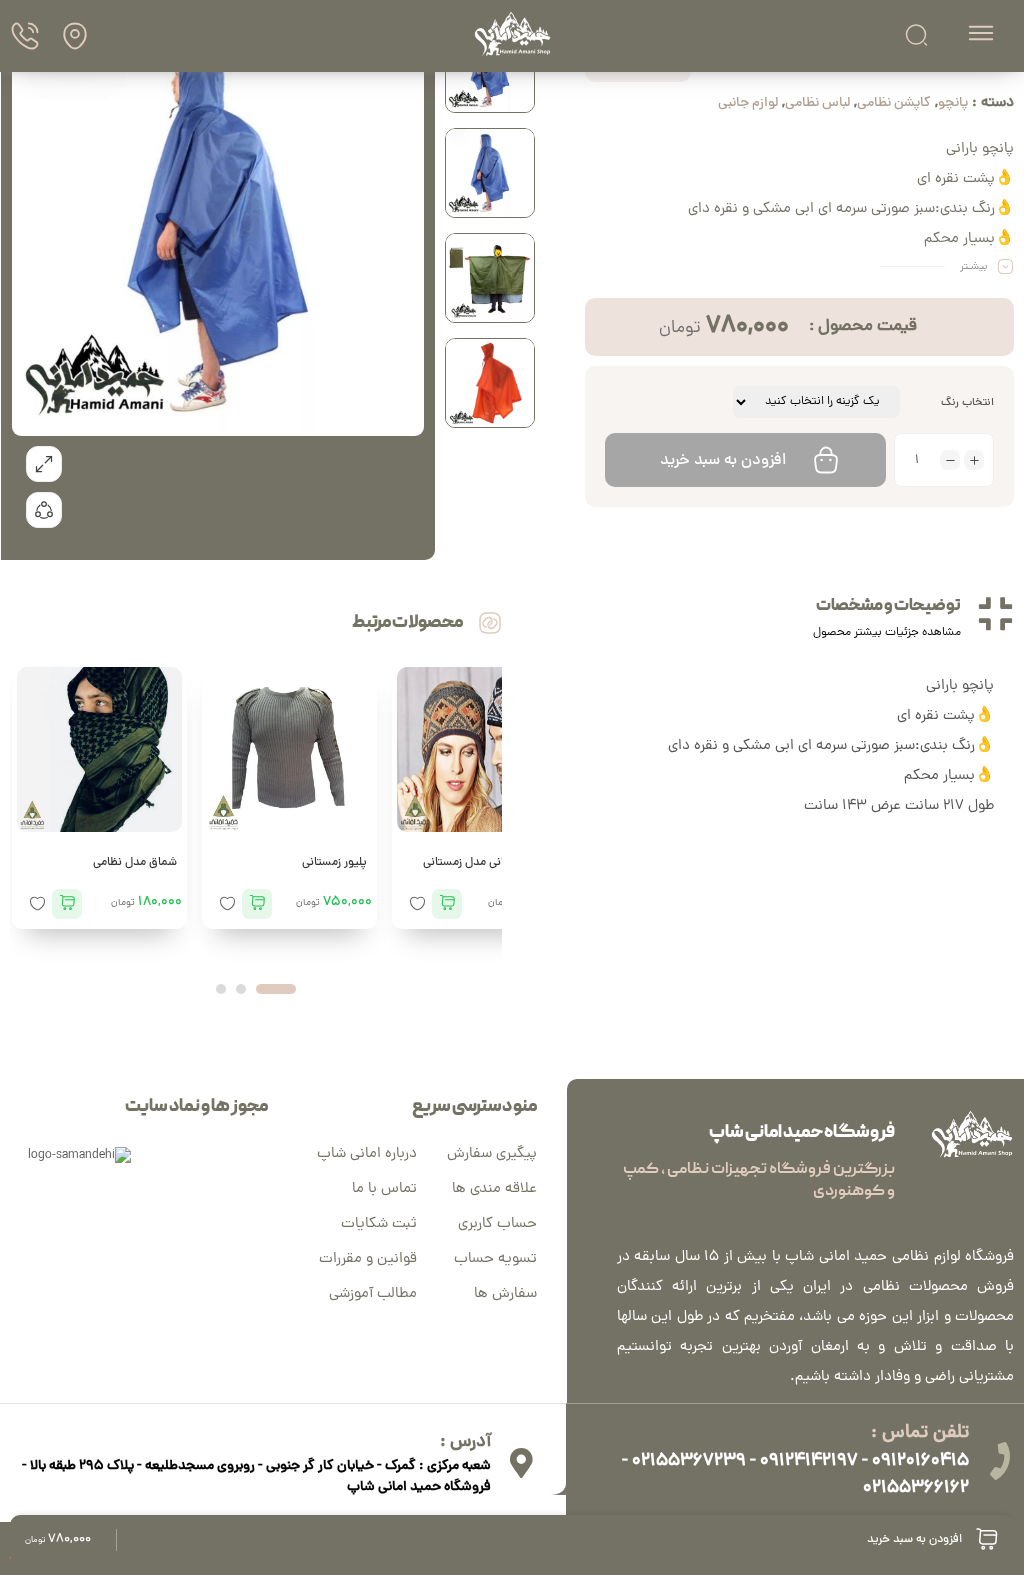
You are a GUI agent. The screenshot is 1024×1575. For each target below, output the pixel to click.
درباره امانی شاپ (367, 1154)
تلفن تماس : (920, 1433)
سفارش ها (505, 1294)
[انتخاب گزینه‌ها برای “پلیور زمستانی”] (257, 904)
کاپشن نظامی (894, 103)
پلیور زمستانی (334, 863)
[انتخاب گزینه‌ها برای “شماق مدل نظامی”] (67, 904)
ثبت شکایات (379, 1224)
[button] (276, 989)
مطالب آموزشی (373, 1294)
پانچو (953, 103)
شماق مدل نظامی (135, 863)
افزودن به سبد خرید (723, 461)
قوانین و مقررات (368, 1259)
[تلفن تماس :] (999, 1461)
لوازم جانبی (748, 103)
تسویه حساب (495, 1259)
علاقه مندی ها (494, 1189)
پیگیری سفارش (492, 1154)
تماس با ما (384, 1189)
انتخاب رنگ (967, 402)
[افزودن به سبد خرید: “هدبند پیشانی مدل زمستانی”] (447, 904)
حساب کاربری (497, 1224)
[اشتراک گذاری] (44, 510)
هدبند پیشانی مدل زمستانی (490, 863)
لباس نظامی (817, 103)
